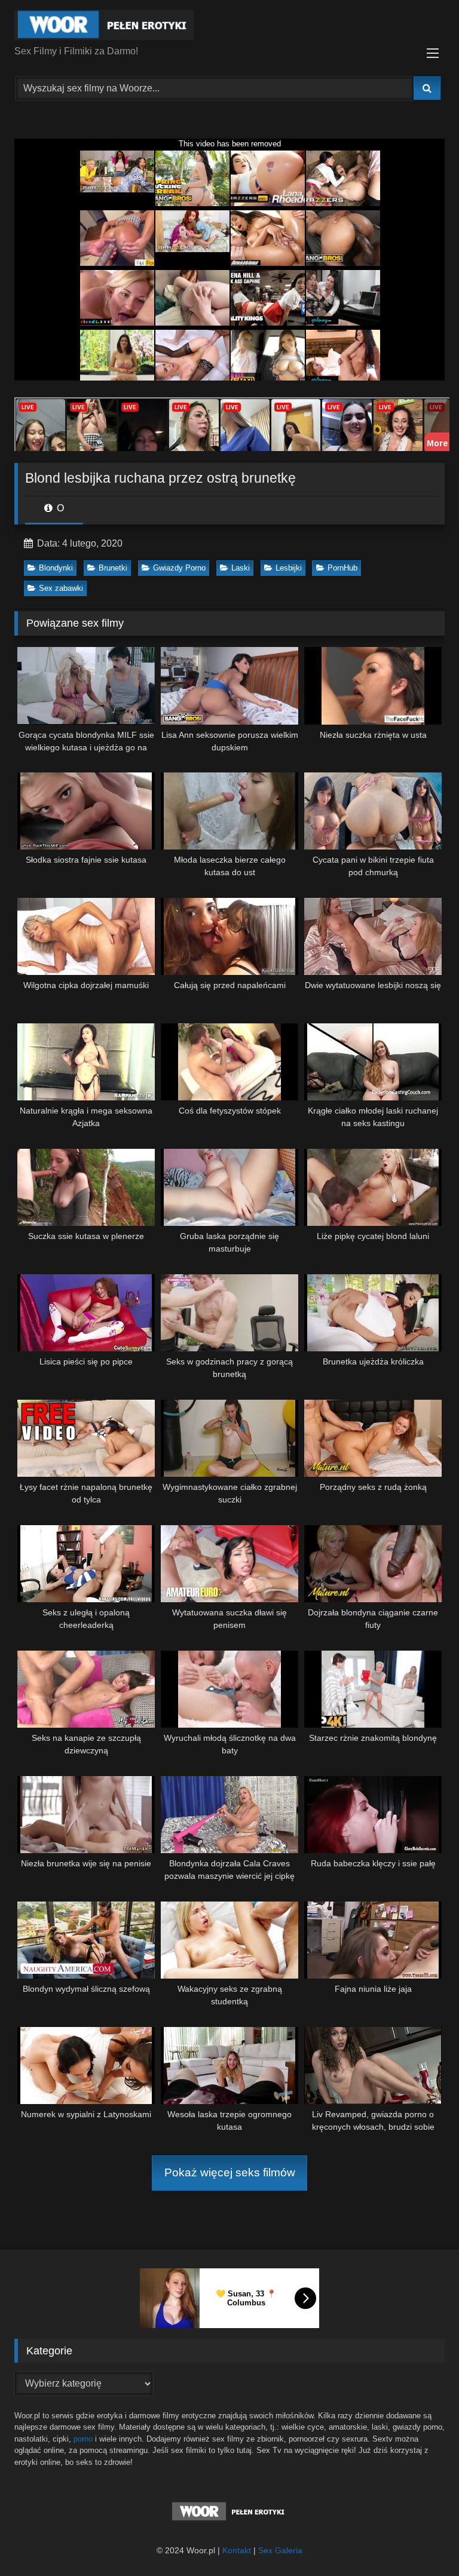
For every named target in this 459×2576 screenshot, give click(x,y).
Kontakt (237, 2550)
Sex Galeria (280, 2550)
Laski (241, 568)
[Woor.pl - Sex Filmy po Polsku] (229, 27)
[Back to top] (422, 2540)
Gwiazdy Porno (179, 568)
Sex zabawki (61, 588)
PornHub (342, 568)
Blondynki (56, 568)
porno (83, 2439)
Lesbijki (289, 568)
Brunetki (113, 568)
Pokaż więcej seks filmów (230, 2172)
